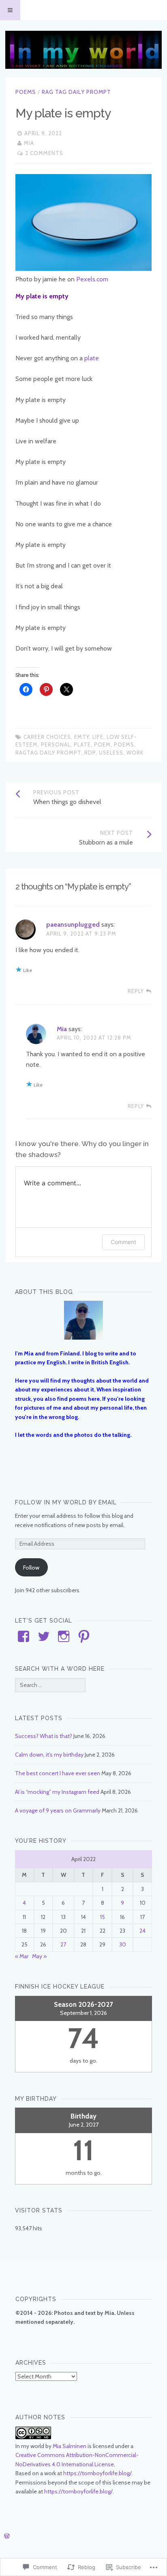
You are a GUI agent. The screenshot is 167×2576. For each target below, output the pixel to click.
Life (98, 737)
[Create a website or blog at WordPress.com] (7, 2536)
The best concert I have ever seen (58, 1773)
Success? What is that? (44, 1736)
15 (103, 1917)
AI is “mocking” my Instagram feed (57, 1792)
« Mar (22, 1956)
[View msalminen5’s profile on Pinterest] (84, 1636)
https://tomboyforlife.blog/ (97, 2473)
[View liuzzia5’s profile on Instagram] (64, 1636)
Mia (29, 143)
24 (142, 1931)
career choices (47, 737)
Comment (123, 1242)
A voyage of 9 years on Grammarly (58, 1810)
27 (63, 1944)
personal (56, 745)
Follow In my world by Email (66, 1502)
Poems (26, 92)
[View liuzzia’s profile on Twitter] (44, 1636)
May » (39, 1956)
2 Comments (44, 153)
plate (92, 358)
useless (111, 753)
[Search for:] (50, 1685)
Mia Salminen (70, 2446)
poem (102, 745)
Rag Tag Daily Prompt (76, 92)
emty (82, 737)
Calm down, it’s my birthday (49, 1755)
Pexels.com (92, 279)
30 (123, 1944)
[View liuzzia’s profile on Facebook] (24, 1636)
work (135, 753)
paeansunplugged (73, 924)
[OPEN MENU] (10, 10)
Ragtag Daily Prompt (48, 753)
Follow (31, 1568)
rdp (90, 753)
